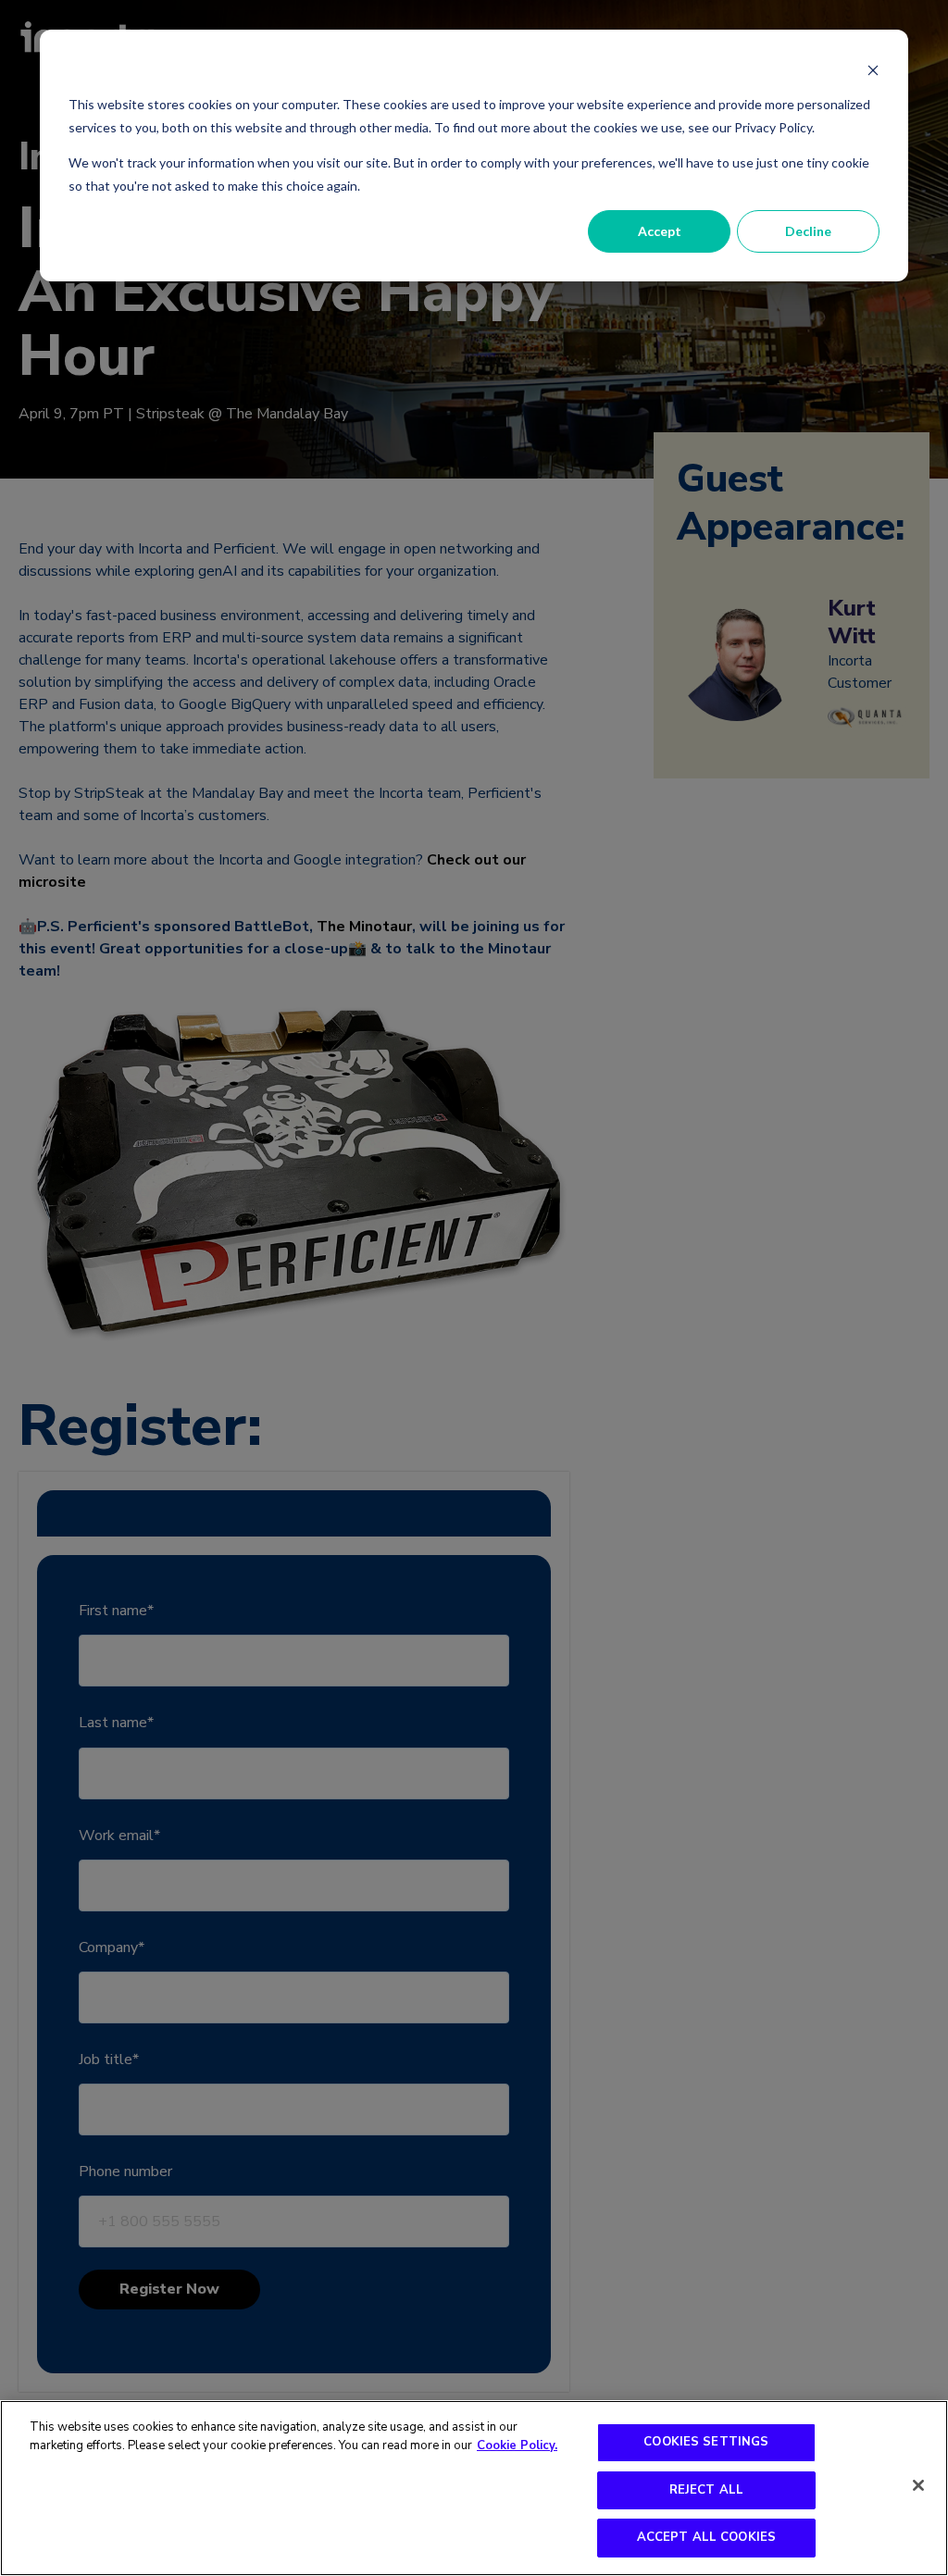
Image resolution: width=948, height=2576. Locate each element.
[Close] (918, 2485)
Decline (808, 231)
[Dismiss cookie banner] (873, 70)
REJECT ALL (706, 2490)
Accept (660, 231)
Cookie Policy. (517, 2445)
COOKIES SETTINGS (706, 2442)
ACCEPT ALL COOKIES (706, 2537)
